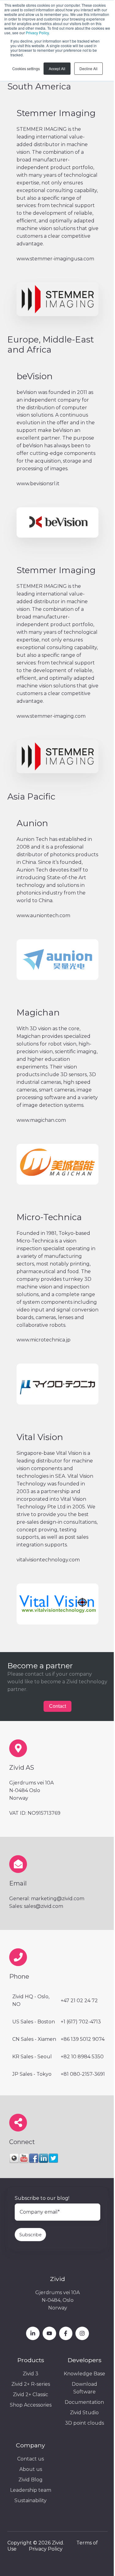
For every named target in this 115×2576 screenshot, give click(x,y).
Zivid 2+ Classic (31, 2394)
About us (31, 2469)
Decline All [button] (88, 68)
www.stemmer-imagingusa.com (55, 259)
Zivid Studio (84, 2413)
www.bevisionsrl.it (38, 484)
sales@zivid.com (44, 1906)
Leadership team (31, 2490)
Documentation (84, 2402)
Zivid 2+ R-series (31, 2384)
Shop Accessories (31, 2405)
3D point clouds (84, 2423)
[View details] (33, 2333)
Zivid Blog (31, 2480)
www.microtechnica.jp (44, 1340)
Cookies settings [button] (26, 68)
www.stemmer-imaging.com (51, 716)
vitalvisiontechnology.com (48, 1560)
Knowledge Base (84, 2374)
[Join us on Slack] (66, 2333)
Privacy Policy (37, 33)
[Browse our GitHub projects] (82, 2333)
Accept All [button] (57, 68)
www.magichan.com (41, 1120)
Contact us (31, 2459)
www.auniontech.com (43, 915)
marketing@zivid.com (58, 1899)
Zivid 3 (31, 2374)
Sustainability (31, 2500)
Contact (57, 1706)
